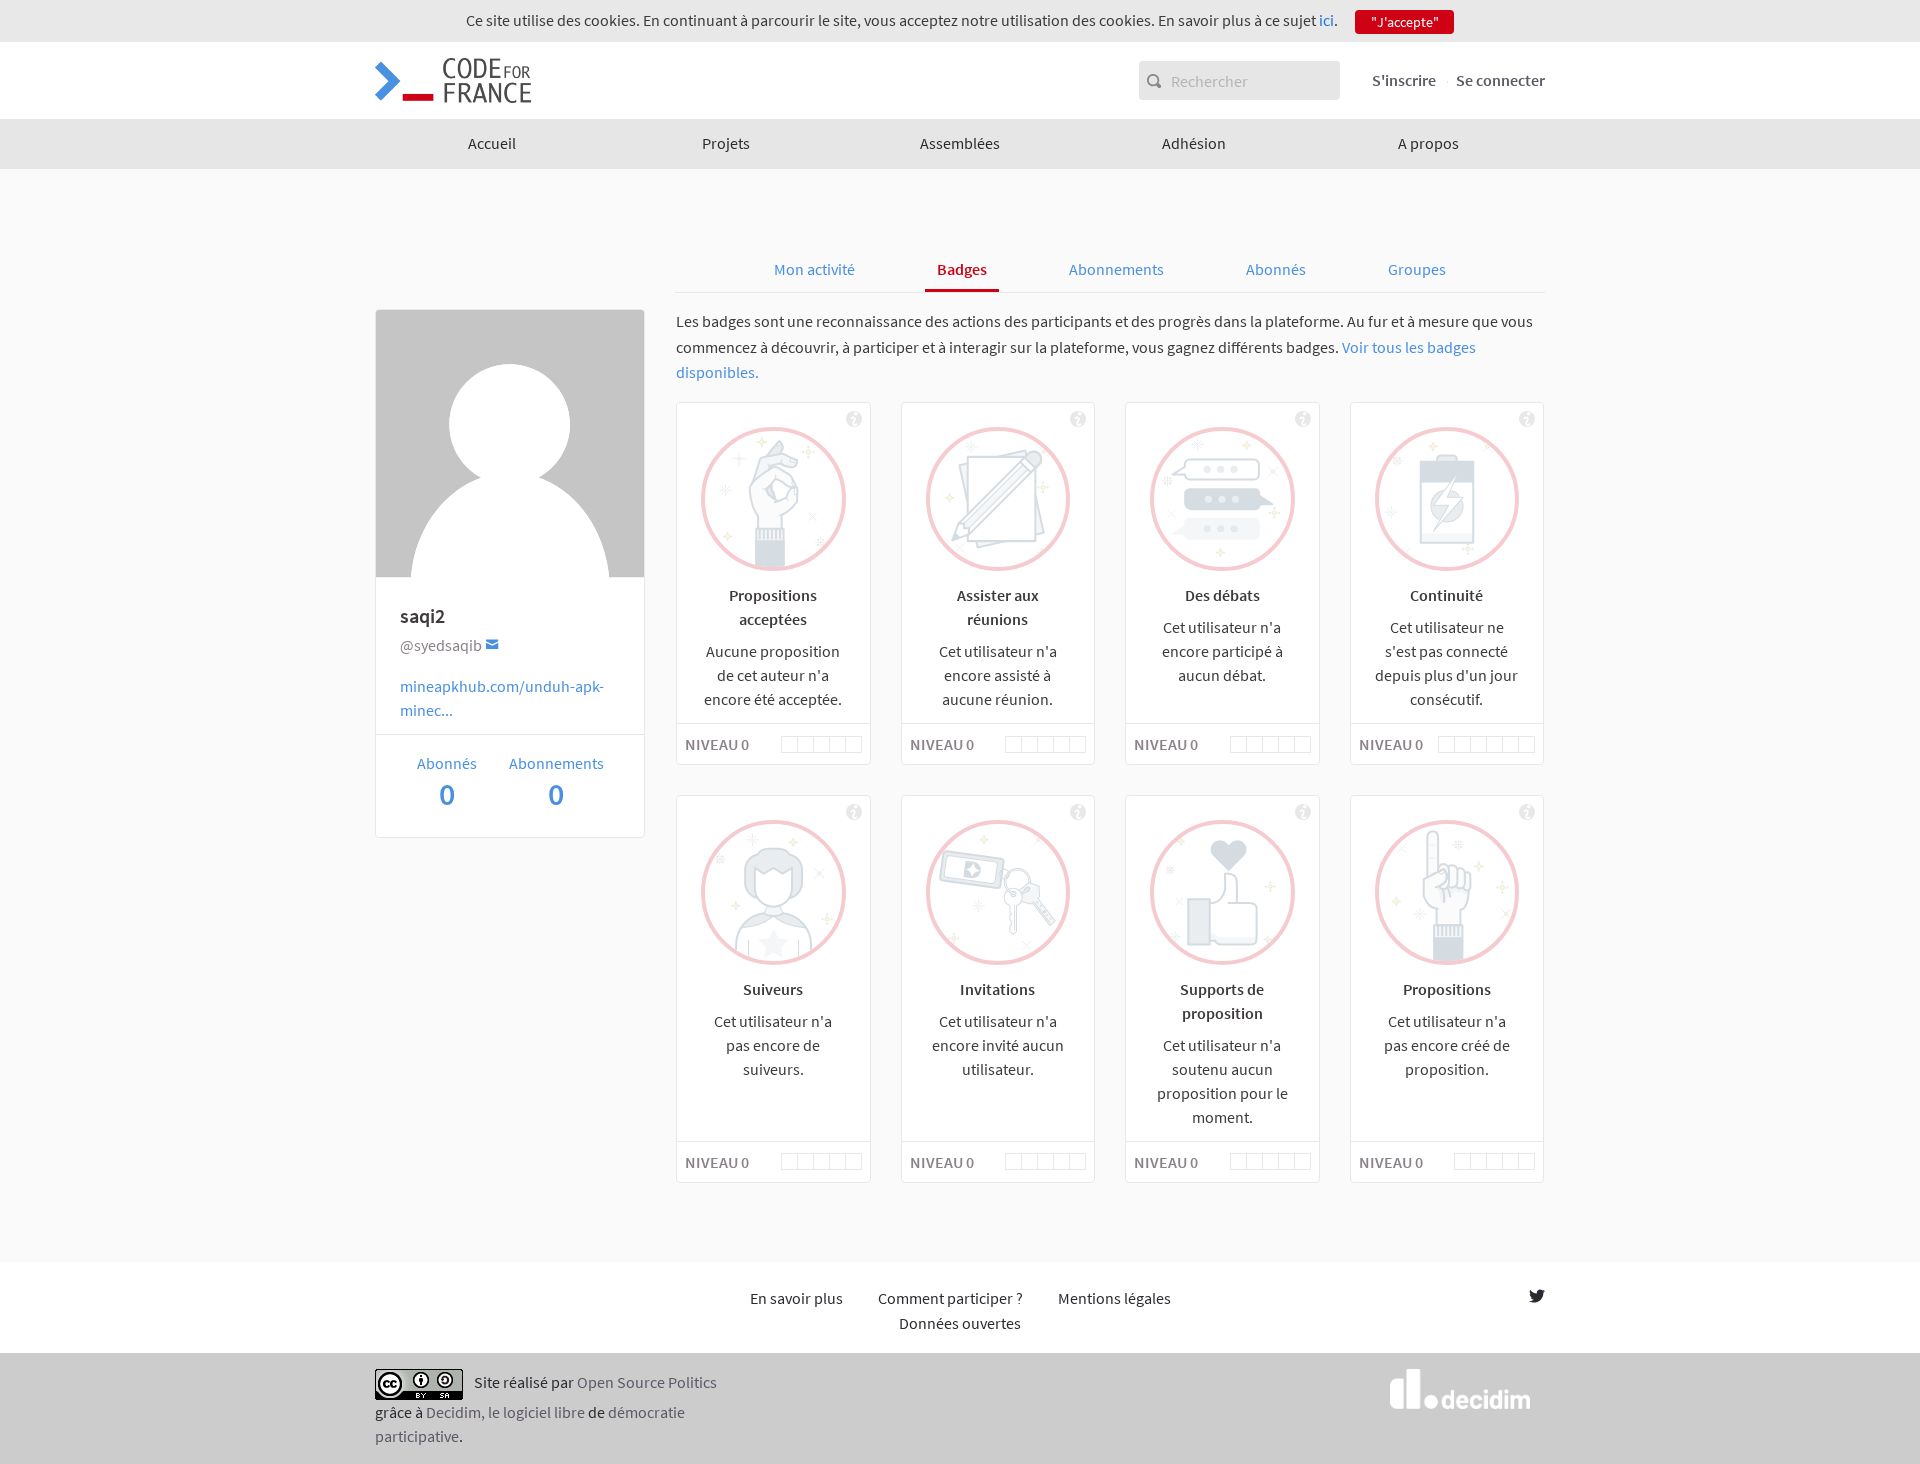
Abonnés (1276, 269)
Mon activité (814, 269)
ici (1326, 20)
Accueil (492, 143)
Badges (962, 269)
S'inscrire (1404, 80)
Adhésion (1194, 143)
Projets (726, 143)
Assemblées (960, 143)
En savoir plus (796, 1298)
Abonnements (1116, 269)
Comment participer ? (950, 1298)
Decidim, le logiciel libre (505, 1412)
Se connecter (1500, 80)
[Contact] (492, 643)
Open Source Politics (647, 1382)
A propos (1428, 143)
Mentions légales (1114, 1298)
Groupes (1417, 269)
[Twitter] (1537, 1298)
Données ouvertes (960, 1323)
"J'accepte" (1405, 22)
